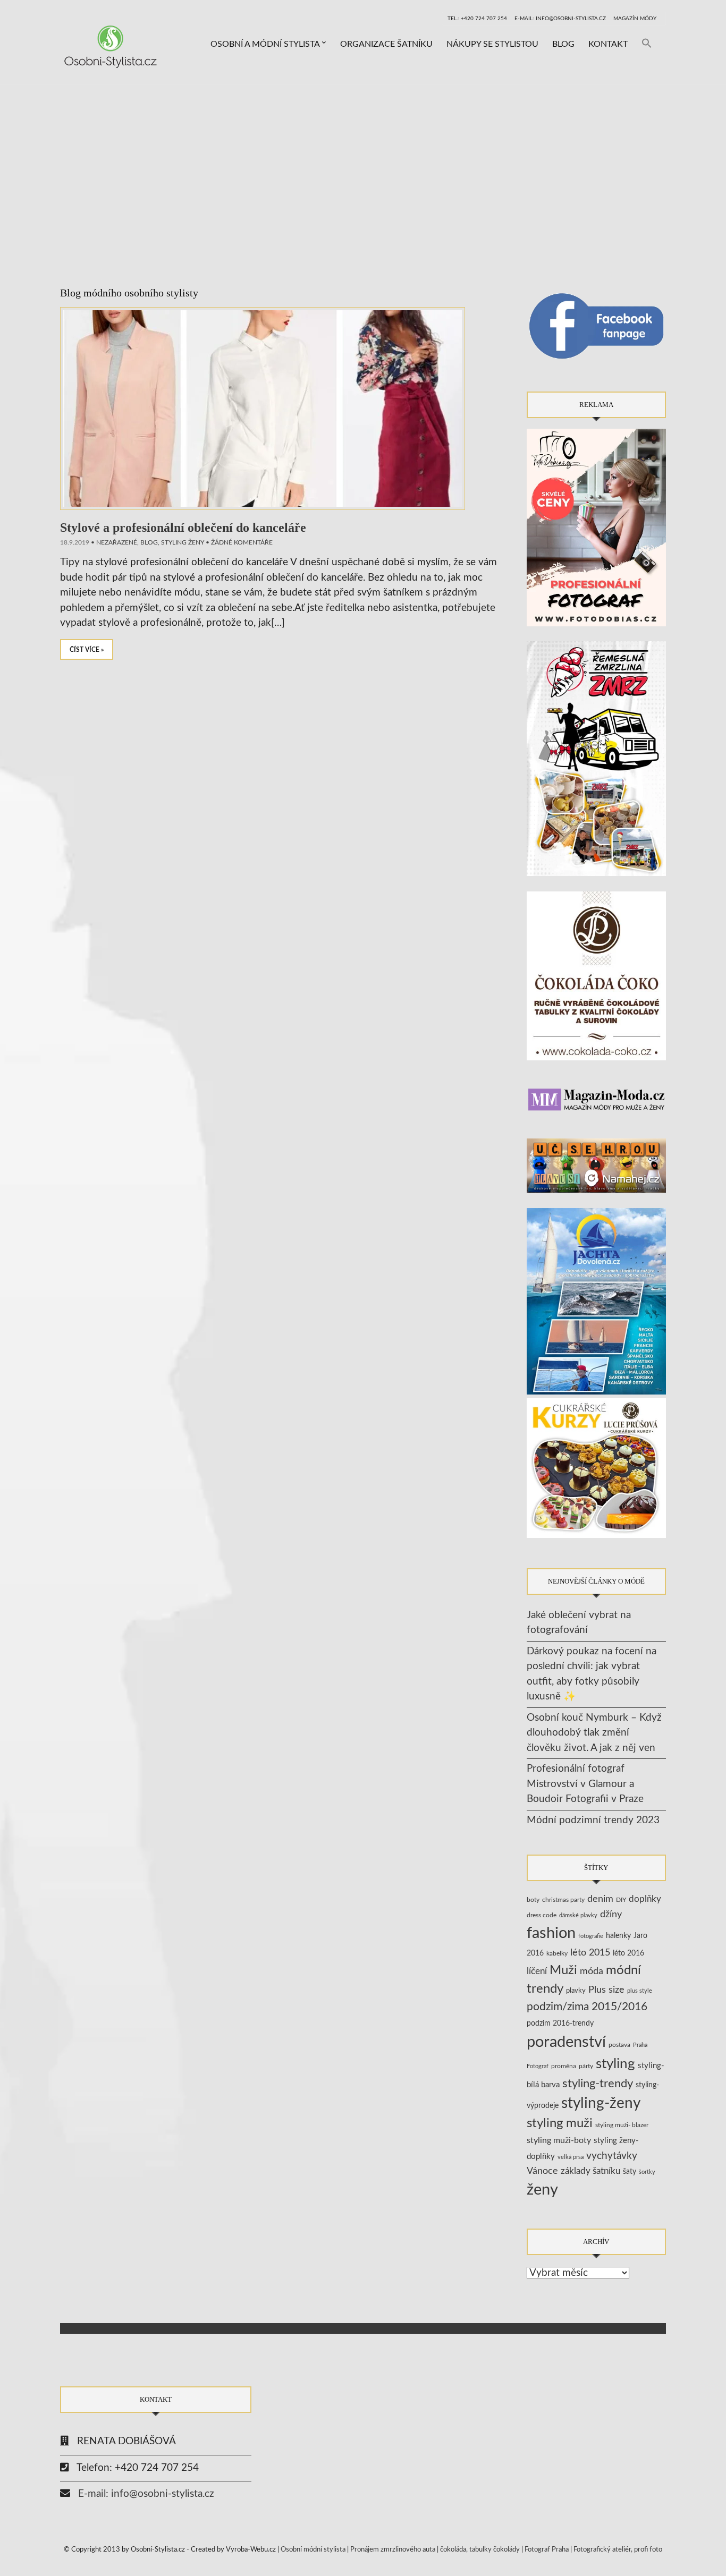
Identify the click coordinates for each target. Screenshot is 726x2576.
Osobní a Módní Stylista (265, 44)
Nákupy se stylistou (492, 44)
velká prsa (571, 2157)
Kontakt (608, 44)
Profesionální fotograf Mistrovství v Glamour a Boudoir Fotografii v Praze (585, 1784)
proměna (564, 2066)
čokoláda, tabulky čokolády (480, 2550)
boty (533, 1900)
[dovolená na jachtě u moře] (597, 1301)
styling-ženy (601, 2103)
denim (600, 1899)
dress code (542, 1915)
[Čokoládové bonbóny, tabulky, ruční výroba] (597, 976)
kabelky (557, 1953)
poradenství (566, 2042)
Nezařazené (117, 542)
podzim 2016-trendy (560, 2023)
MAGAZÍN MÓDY (635, 19)
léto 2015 (590, 1953)
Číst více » (87, 650)
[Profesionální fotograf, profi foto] (597, 527)
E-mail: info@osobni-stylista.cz (560, 19)
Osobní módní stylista (313, 2550)
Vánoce (542, 2171)
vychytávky (612, 2156)
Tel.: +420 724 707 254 (477, 19)
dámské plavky (578, 1915)
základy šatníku (590, 2171)
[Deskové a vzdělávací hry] (597, 1165)
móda (592, 1971)
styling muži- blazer (622, 2125)
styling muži (560, 2123)
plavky (576, 1991)
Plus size (606, 1990)
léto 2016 (628, 1953)
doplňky (645, 1899)
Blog (563, 44)
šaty (630, 2172)
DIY (621, 1900)
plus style (640, 1991)
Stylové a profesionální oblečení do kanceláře (183, 528)
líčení (537, 1971)
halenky (618, 1936)
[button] (647, 44)
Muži (563, 1970)
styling (615, 2064)
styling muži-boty (559, 2140)
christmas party (563, 1900)
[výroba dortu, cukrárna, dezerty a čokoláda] (597, 1468)
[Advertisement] (363, 165)
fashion (551, 1933)
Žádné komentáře (242, 542)
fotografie (591, 1936)
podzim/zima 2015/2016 (587, 2007)
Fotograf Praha (547, 2550)
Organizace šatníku (386, 44)
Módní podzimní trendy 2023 (593, 1820)
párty (586, 2066)
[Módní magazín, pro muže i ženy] (597, 1099)
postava (619, 2045)
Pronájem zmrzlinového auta (393, 2550)
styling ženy (183, 542)
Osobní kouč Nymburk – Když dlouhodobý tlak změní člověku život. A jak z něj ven (594, 1733)
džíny (611, 1914)
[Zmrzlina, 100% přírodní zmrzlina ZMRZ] (597, 758)
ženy (542, 2190)
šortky (647, 2172)
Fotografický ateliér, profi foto (618, 2550)
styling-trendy (598, 2084)
